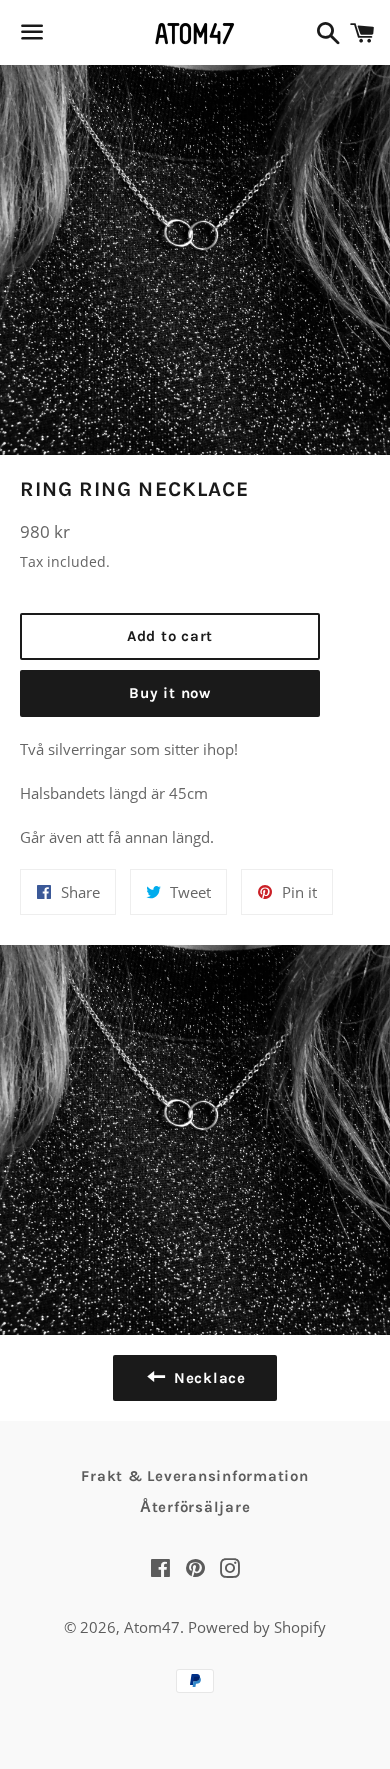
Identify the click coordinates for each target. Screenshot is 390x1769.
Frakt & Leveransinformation (194, 1476)
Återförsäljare (195, 1507)
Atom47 (152, 1627)
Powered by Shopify (257, 1627)
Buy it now (170, 693)
